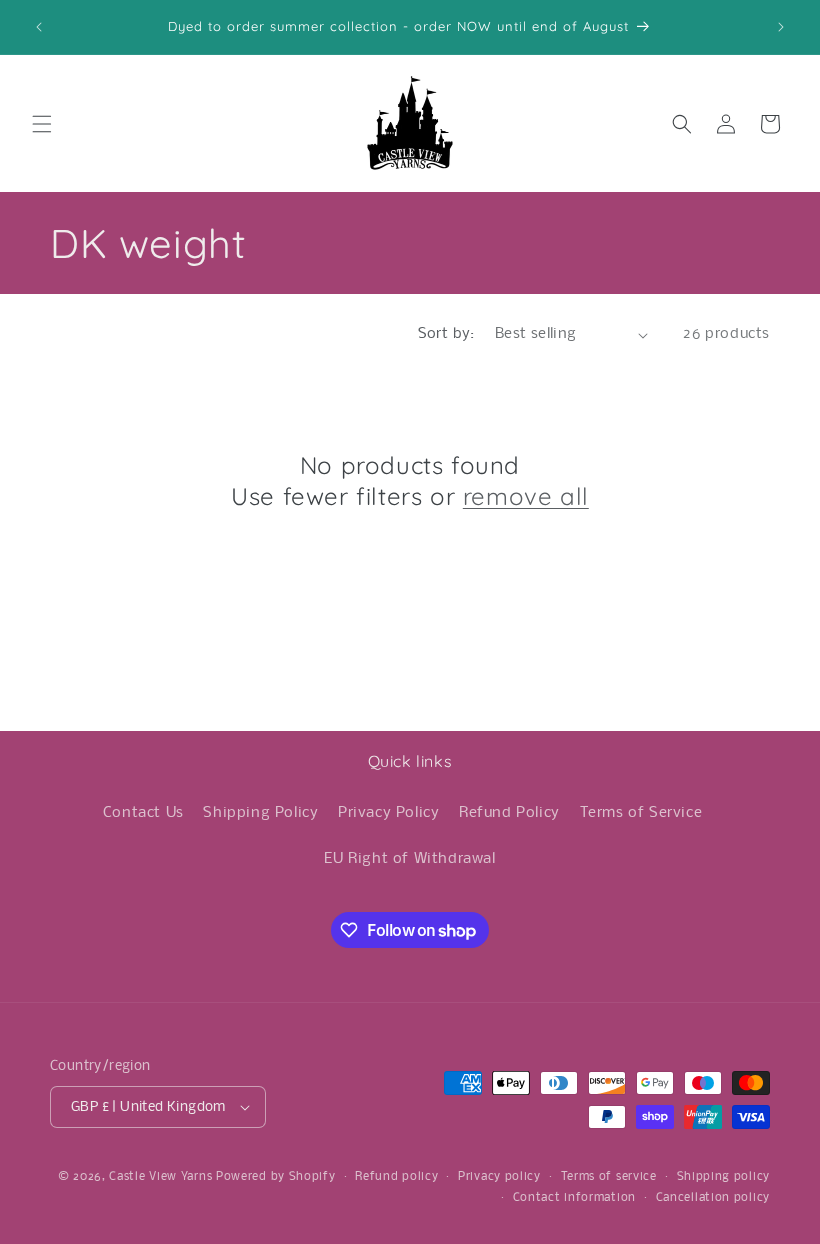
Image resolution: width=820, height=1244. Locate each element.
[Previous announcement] (39, 27)
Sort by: (446, 334)
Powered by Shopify (276, 1177)
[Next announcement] (781, 27)
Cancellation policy (713, 1198)
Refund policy (396, 1177)
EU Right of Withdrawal (409, 859)
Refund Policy (509, 813)
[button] (42, 124)
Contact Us (143, 813)
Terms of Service (641, 813)
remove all (526, 496)
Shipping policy (724, 1177)
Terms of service (609, 1177)
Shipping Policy (260, 813)
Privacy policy (499, 1177)
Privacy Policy (388, 813)
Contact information (574, 1198)
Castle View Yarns (160, 1177)
